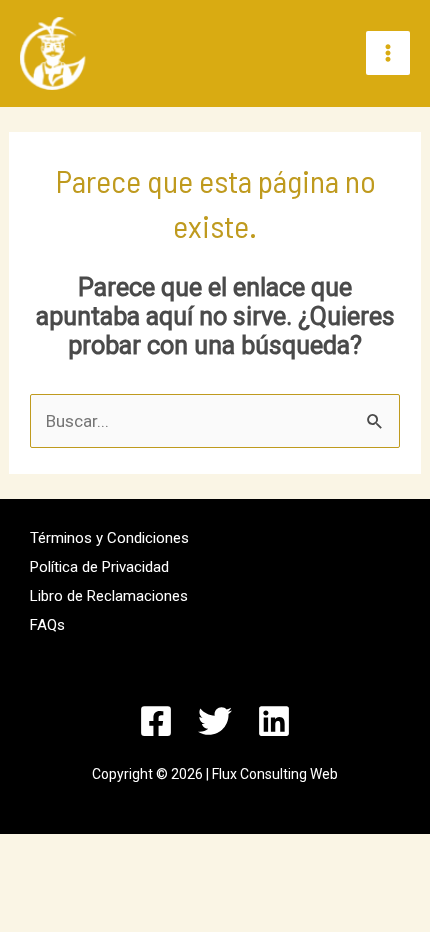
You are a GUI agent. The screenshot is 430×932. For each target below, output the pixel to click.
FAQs (47, 625)
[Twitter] (215, 721)
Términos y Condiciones (109, 538)
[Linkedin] (274, 721)
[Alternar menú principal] (388, 53)
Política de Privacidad (99, 567)
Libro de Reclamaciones (109, 596)
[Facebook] (156, 721)
